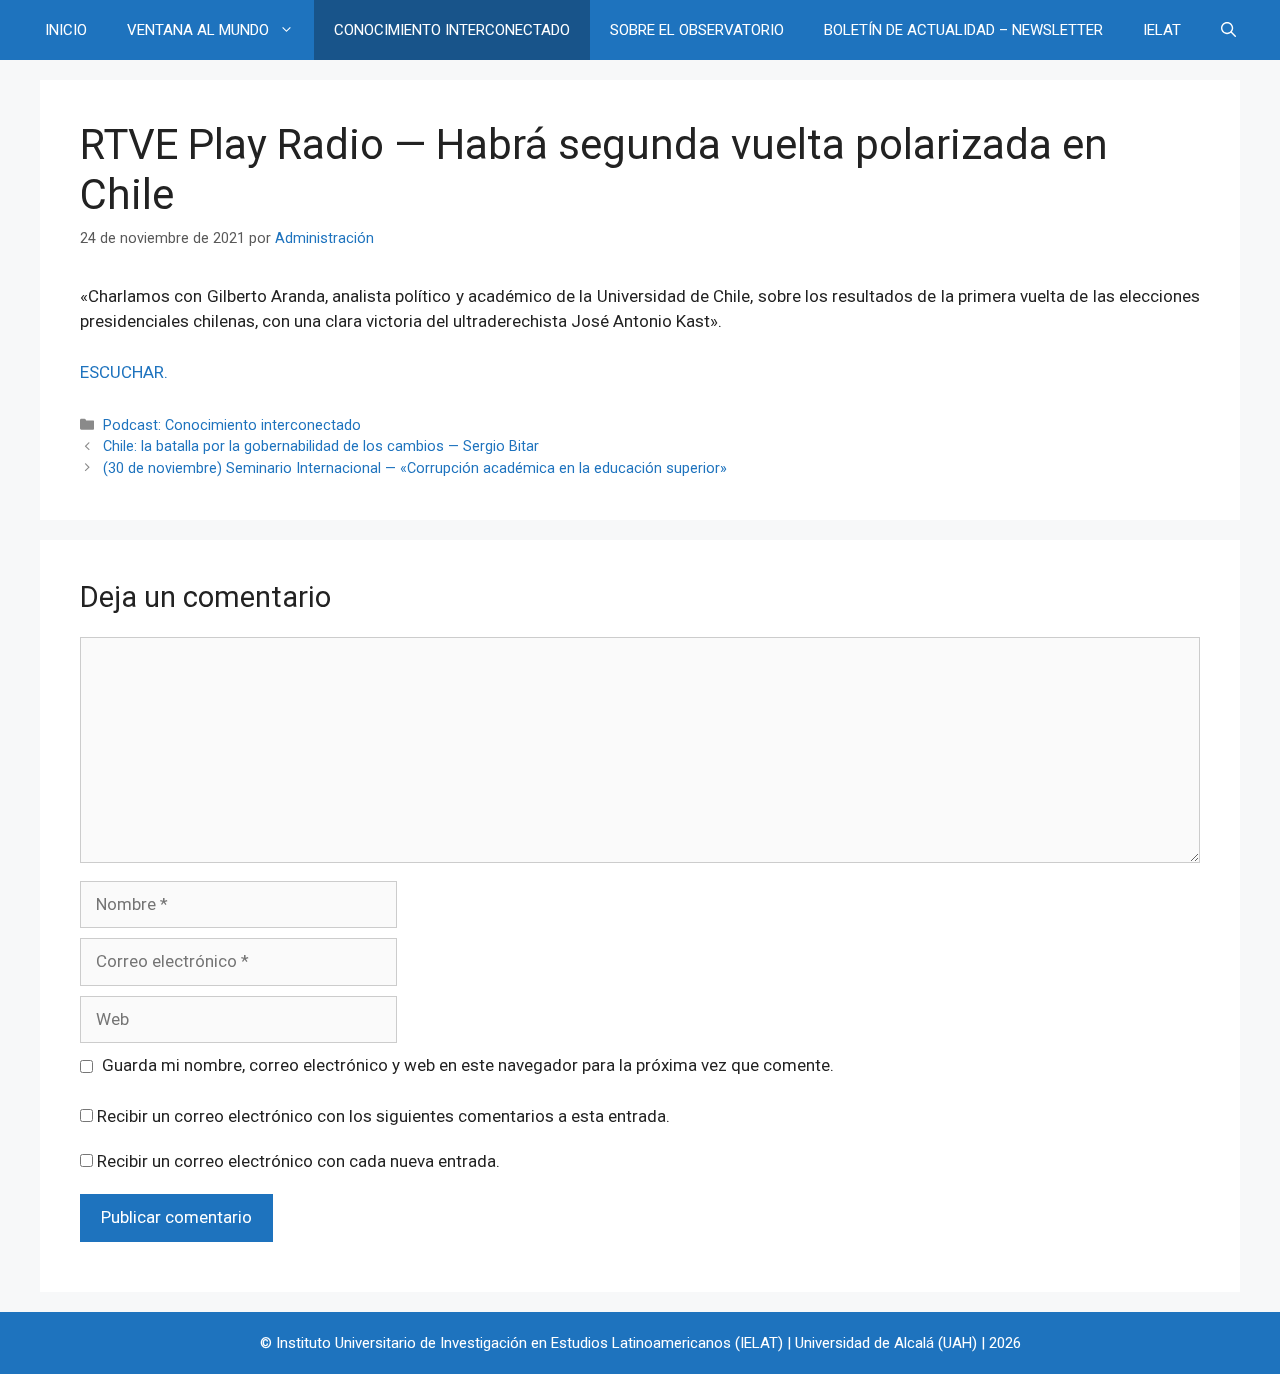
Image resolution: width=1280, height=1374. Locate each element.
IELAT (1162, 30)
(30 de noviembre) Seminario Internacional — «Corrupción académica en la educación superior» (415, 468)
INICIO (66, 30)
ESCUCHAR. (124, 372)
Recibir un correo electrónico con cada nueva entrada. (298, 1161)
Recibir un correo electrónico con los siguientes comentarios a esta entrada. (383, 1116)
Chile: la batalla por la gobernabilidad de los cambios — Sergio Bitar (321, 446)
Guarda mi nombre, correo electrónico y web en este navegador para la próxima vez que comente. (468, 1065)
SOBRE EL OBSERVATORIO (697, 30)
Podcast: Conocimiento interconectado (232, 425)
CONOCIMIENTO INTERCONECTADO (452, 30)
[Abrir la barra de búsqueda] (1228, 30)
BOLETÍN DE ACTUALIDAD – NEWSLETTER (963, 30)
